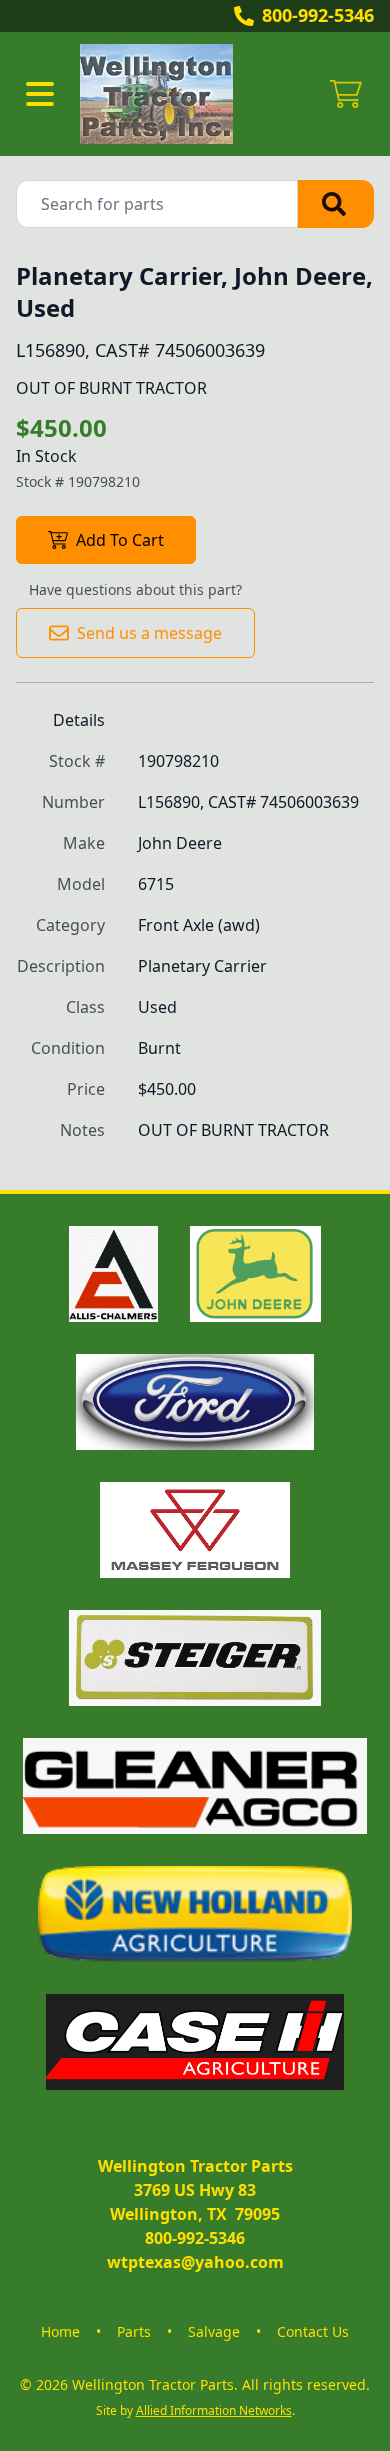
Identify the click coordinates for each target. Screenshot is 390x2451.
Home (60, 2331)
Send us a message (149, 633)
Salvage (214, 2331)
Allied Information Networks (214, 2410)
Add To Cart (120, 540)
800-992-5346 (318, 15)
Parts (134, 2331)
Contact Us (313, 2331)
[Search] (336, 204)
